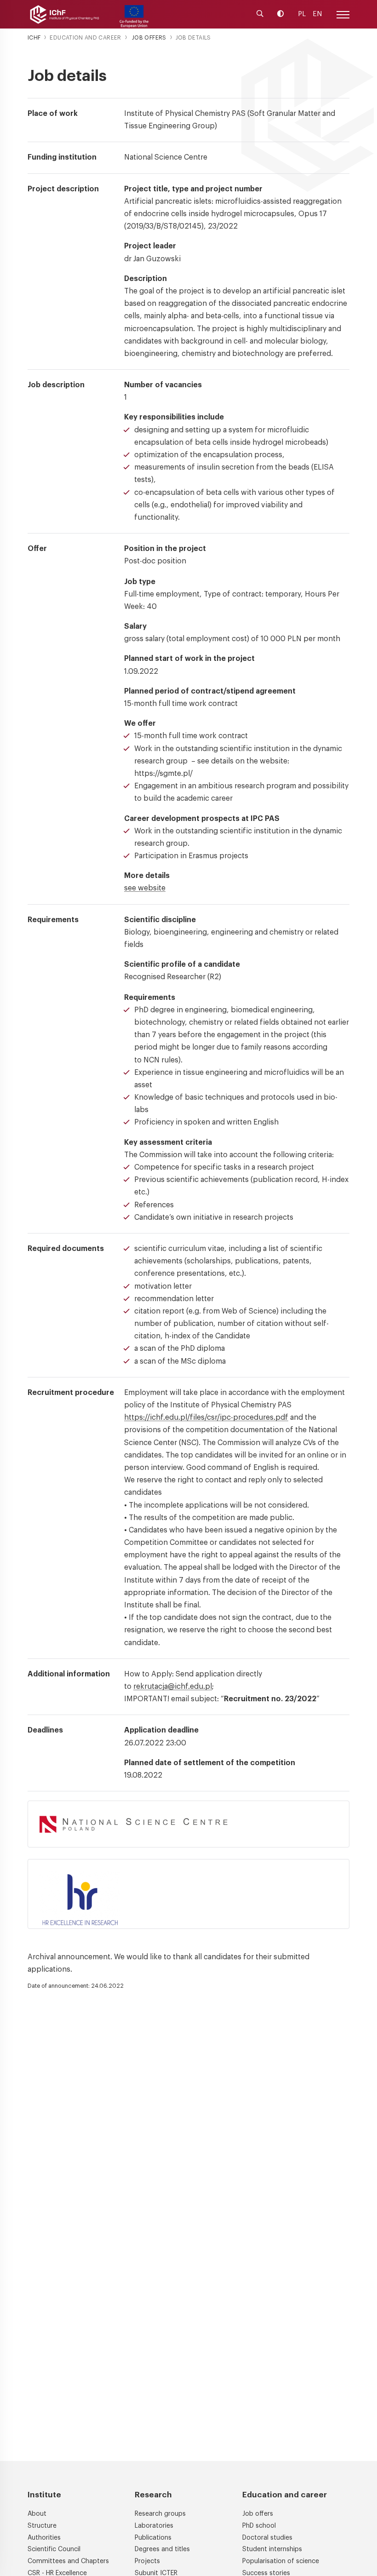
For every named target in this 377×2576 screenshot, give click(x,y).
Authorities (44, 2538)
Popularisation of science (281, 2561)
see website (145, 888)
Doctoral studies (267, 2538)
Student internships (272, 2549)
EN (317, 14)
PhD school (259, 2526)
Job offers (258, 2514)
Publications (153, 2538)
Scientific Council (54, 2549)
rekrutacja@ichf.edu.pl (173, 1687)
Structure (42, 2526)
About (37, 2514)
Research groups (160, 2514)
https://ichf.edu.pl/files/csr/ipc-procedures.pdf (206, 1417)
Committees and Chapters (68, 2561)
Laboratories (154, 2526)
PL (302, 14)
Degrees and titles (162, 2549)
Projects (147, 2561)
